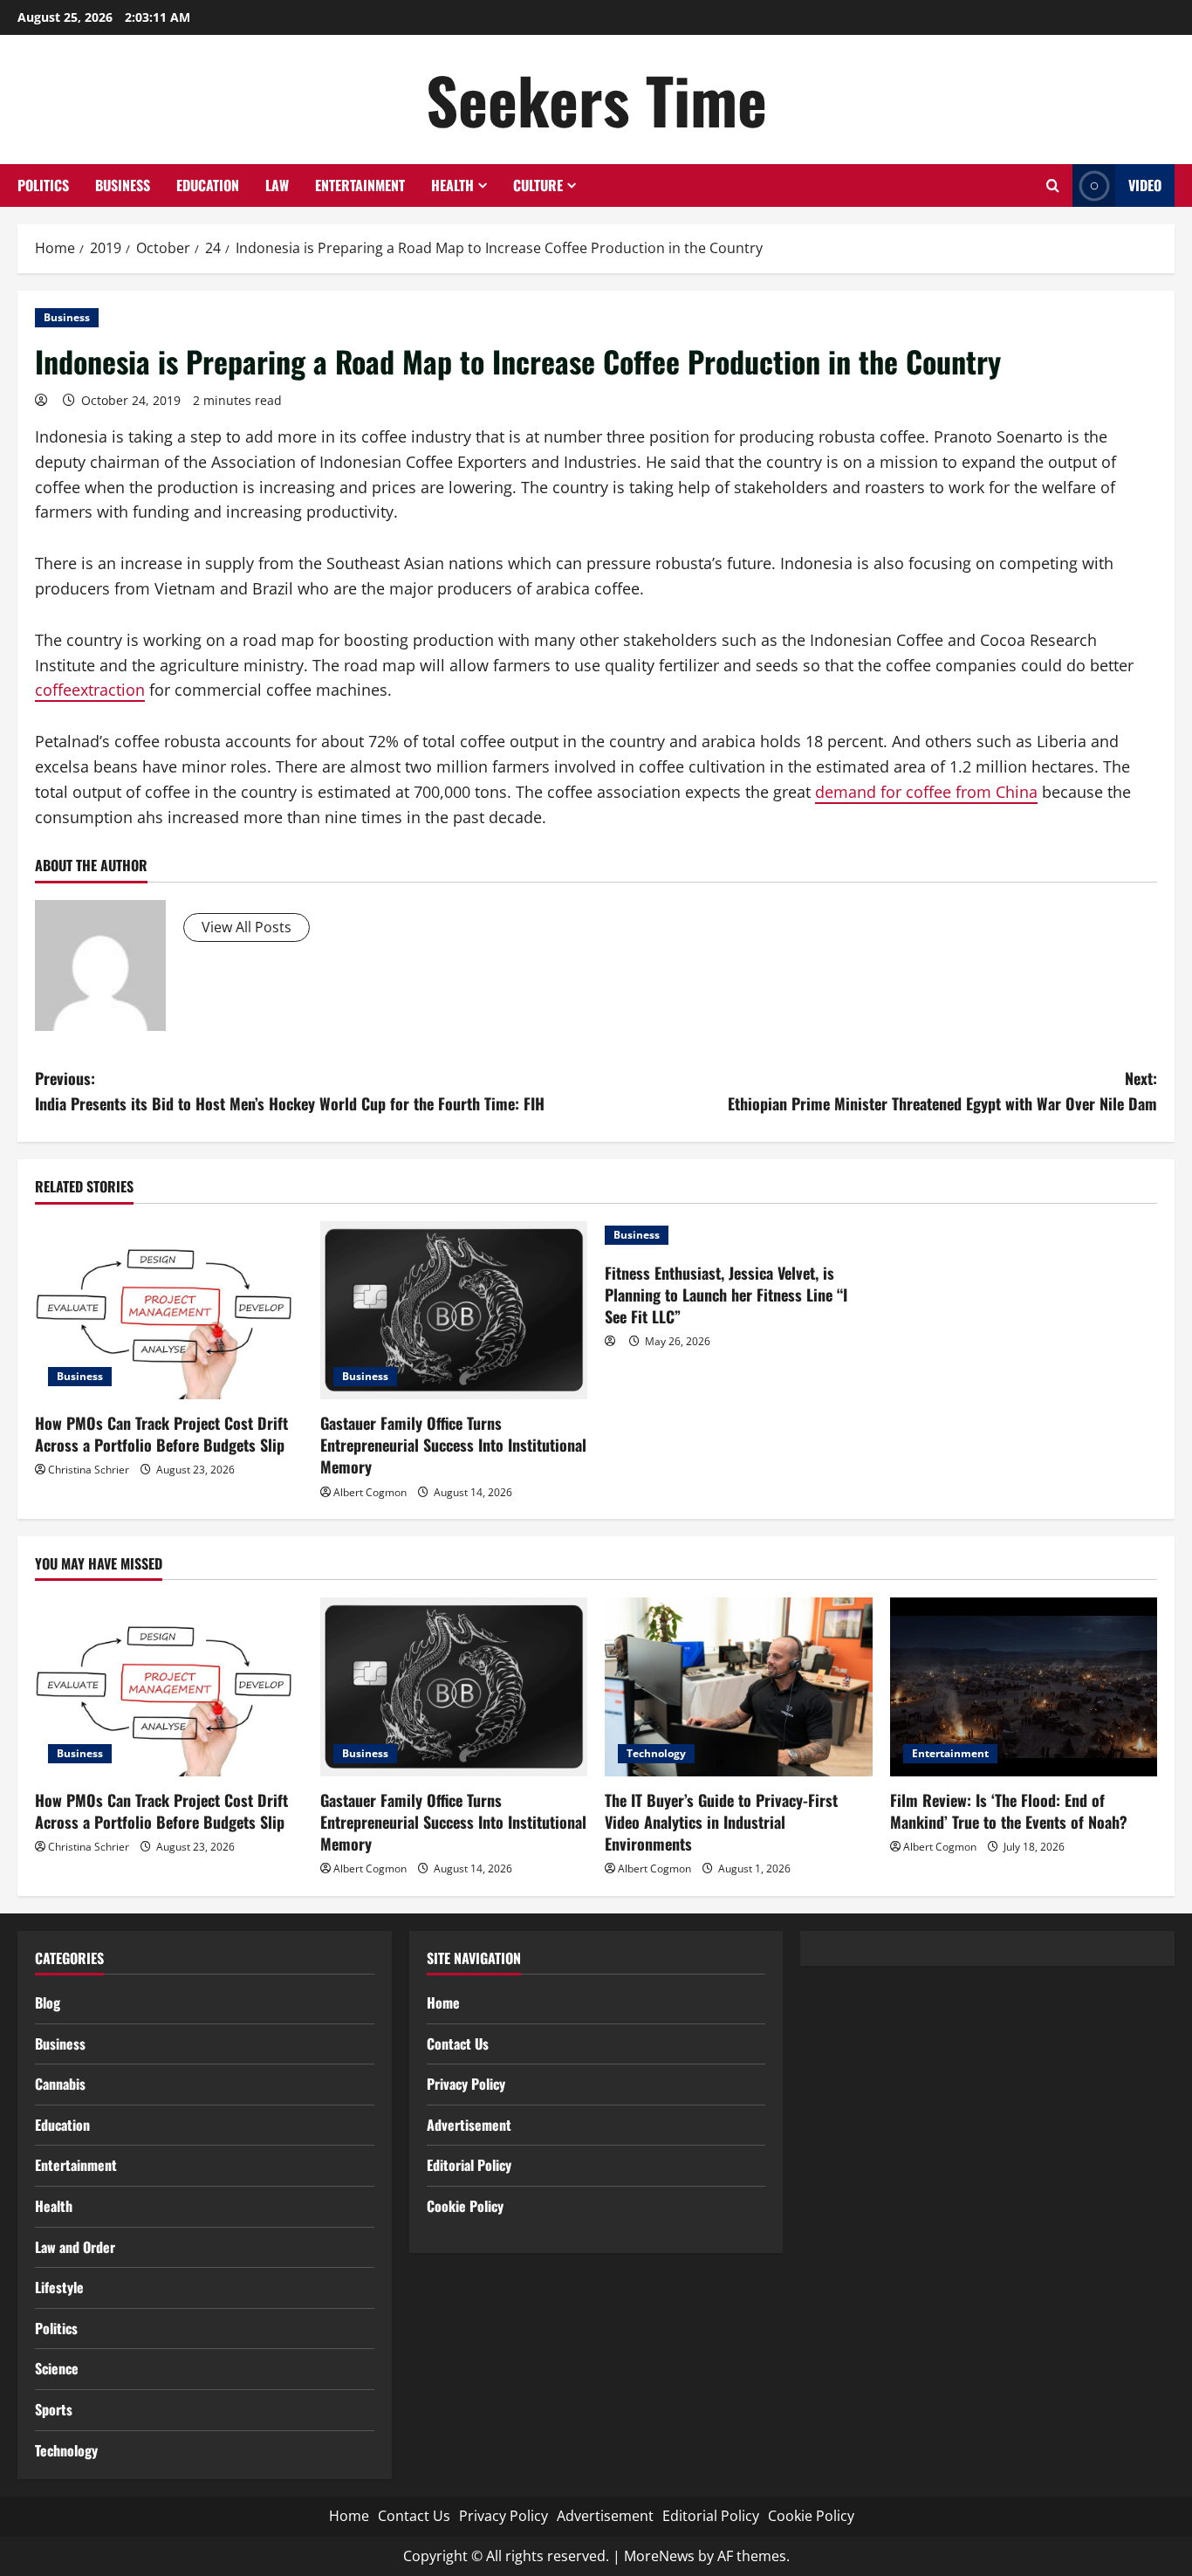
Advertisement (469, 2125)
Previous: (290, 1091)
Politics (43, 185)
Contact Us (458, 2044)
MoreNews (659, 2556)
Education (208, 185)
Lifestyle (59, 2287)
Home (443, 2002)
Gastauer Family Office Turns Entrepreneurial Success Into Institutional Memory (453, 1445)
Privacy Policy (466, 2084)
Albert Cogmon (370, 1492)
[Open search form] (1053, 185)
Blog (48, 2002)
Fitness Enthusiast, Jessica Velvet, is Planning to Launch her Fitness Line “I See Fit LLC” (726, 1295)
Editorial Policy (469, 2165)
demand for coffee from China (926, 792)
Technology (656, 1753)
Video (1145, 185)
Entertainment (360, 185)
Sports (54, 2409)
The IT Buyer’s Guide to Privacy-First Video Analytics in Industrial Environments (721, 1822)
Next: (942, 1091)
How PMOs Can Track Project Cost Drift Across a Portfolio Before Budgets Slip (161, 1434)
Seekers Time (596, 99)
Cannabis (60, 2084)
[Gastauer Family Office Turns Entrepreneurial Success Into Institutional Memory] (454, 1310)
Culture (538, 185)
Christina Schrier (89, 1470)
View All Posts (247, 927)
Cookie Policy (465, 2206)
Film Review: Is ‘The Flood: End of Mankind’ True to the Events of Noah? (1009, 1811)
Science (57, 2368)
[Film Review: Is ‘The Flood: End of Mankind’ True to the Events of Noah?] (1024, 1686)
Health (452, 185)
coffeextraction (90, 690)
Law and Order (75, 2247)
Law (277, 185)
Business (123, 185)
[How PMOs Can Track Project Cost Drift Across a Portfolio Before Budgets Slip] (169, 1310)
